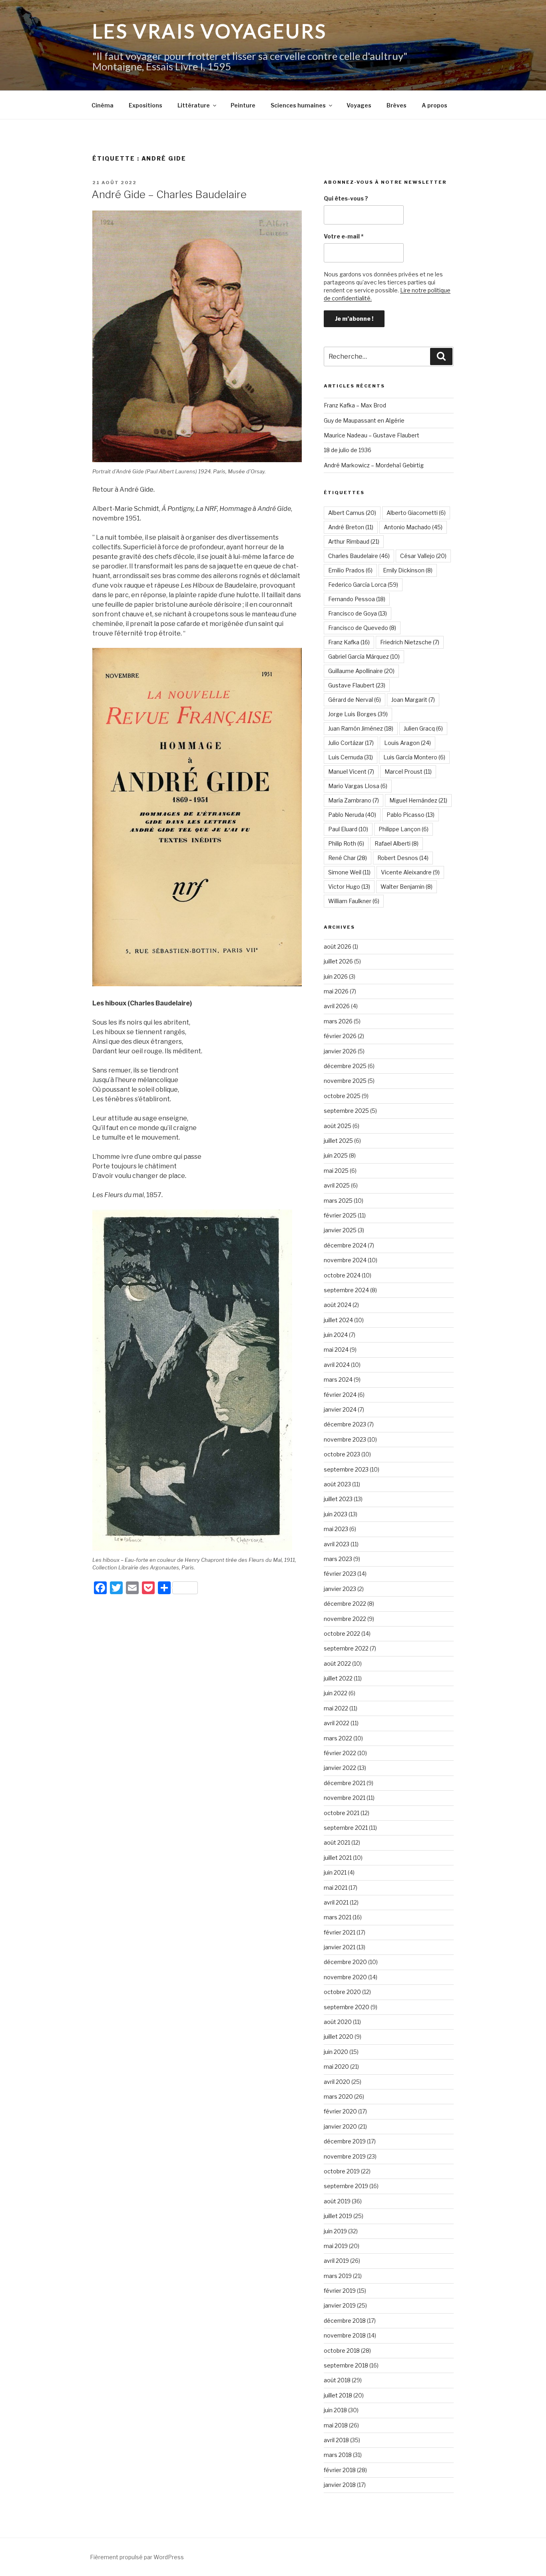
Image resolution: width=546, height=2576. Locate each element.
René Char (348, 858)
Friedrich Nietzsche (410, 642)
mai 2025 (336, 1171)
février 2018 (340, 2470)
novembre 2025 (345, 1081)
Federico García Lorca (363, 585)
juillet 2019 (338, 2216)
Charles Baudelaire (359, 556)
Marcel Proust (408, 772)
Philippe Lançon (404, 829)
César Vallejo (423, 556)
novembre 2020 (345, 1977)
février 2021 (340, 1932)
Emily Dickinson (408, 570)
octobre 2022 (342, 1634)
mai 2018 (336, 2425)
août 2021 (337, 1842)
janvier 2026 (340, 1051)
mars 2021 (338, 1917)
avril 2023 (337, 1544)
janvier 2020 (340, 2126)
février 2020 (340, 2111)
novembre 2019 (345, 2156)
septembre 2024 (346, 1290)
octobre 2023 (342, 1454)
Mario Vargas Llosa (358, 786)
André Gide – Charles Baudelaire (169, 194)
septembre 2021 (346, 1828)
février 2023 (340, 1574)
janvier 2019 (340, 2305)
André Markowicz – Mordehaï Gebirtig (374, 465)
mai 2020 (336, 2067)
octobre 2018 (342, 2351)
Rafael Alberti (397, 843)
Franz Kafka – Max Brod (355, 405)
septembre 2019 (346, 2186)
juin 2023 (336, 1514)
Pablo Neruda (352, 815)
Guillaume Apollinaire (361, 671)
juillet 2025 (338, 1141)
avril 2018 (336, 2440)
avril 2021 (336, 1902)
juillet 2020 (339, 2037)
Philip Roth (346, 843)
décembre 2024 (345, 1245)
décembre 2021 (345, 1783)
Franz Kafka (349, 642)
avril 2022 (337, 1723)
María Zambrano (354, 800)
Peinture (243, 105)
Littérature (194, 105)
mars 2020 (338, 2096)
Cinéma (103, 105)
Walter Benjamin (407, 887)
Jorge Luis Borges (358, 714)
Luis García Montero (414, 757)
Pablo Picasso (410, 815)
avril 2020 (337, 2082)
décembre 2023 (345, 1424)
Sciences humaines (298, 105)
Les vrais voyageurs (210, 31)
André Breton (351, 527)
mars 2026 (338, 1021)
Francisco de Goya (358, 613)
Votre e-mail (344, 236)
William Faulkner (354, 901)
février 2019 (340, 2291)
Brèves (397, 105)
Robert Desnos (403, 858)
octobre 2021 (342, 1813)
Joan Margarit (413, 700)
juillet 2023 (338, 1499)
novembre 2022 (345, 1619)
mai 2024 (336, 1350)
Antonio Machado (413, 527)
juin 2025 (336, 1155)
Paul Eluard (348, 829)
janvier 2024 (340, 1409)
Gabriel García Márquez (364, 656)
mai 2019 (336, 2246)
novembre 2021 (345, 1798)
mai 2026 (336, 991)
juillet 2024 (338, 1320)
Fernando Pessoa (357, 599)
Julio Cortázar (351, 743)
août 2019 (337, 2201)
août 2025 (338, 1126)
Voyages (359, 105)
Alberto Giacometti (416, 513)
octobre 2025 (342, 1096)
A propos (434, 105)
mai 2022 (336, 1708)
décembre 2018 (345, 2321)
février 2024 (340, 1395)
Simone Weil (349, 872)
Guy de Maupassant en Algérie (364, 420)
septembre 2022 (346, 1648)
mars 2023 (338, 1559)
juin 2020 (336, 2052)
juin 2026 (336, 976)
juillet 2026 (338, 961)
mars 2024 (338, 1379)
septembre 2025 (346, 1111)
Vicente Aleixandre (410, 872)
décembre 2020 (345, 1962)
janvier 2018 (340, 2485)
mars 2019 (338, 2276)
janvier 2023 (340, 1589)
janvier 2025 (340, 1230)
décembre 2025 (345, 1066)
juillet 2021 (338, 1858)
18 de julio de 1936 (348, 450)
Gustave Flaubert (357, 685)
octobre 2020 (342, 1992)
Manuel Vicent (351, 772)
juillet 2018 (338, 2395)
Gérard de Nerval (355, 700)
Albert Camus (352, 513)
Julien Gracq (423, 728)
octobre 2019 (342, 2171)
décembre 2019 (345, 2141)
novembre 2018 (345, 2335)
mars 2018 (338, 2455)
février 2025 (340, 1215)
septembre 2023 (346, 1469)
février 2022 (340, 1753)
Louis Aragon (408, 743)
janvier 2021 (340, 1947)
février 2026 (340, 1036)
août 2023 (337, 1484)
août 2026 (338, 946)
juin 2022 (336, 1693)
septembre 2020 (347, 2007)
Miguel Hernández (418, 800)
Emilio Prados (350, 570)
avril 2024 (337, 1365)
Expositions (145, 105)
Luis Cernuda (351, 757)
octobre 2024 (342, 1275)
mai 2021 (336, 1888)
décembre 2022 (345, 1604)
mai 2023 (336, 1529)
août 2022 (337, 1663)
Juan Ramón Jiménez (361, 728)
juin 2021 (335, 1872)
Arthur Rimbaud (354, 541)
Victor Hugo (349, 887)
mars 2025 (338, 1201)
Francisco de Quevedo (362, 628)
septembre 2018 (346, 2365)
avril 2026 (337, 1006)
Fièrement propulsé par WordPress (137, 2557)
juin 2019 (335, 2231)
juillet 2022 (338, 1678)
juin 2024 (336, 1335)
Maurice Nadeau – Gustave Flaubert (372, 435)
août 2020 (338, 2022)
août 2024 (338, 1305)
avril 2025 (337, 1185)
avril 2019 (336, 2261)
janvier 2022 (340, 1768)
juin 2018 (335, 2410)
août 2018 (337, 2380)
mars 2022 (338, 1738)
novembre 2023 (345, 1439)
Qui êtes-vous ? (346, 198)
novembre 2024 (345, 1260)
